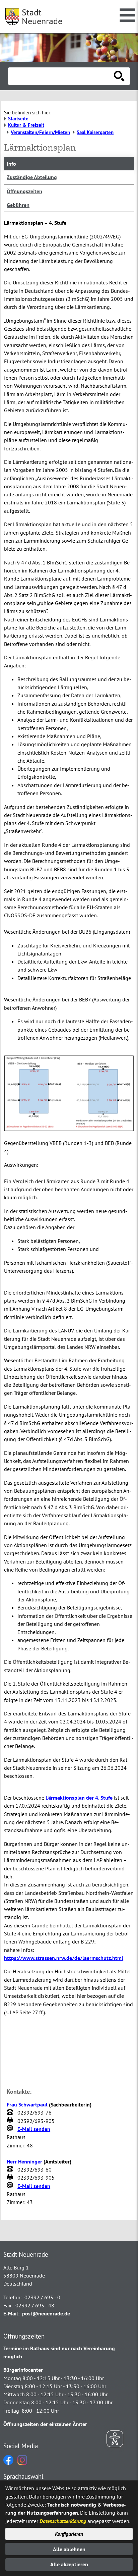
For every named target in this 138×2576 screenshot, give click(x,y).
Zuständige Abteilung (32, 177)
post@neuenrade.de (46, 2313)
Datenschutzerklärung (63, 2521)
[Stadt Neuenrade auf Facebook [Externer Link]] (8, 2463)
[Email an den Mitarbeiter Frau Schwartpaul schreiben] (11, 2129)
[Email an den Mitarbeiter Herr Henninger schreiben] (11, 2186)
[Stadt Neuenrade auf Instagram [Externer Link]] (22, 2463)
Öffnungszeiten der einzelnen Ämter (45, 2424)
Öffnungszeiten (24, 191)
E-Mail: (11, 2313)
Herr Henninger (24, 2161)
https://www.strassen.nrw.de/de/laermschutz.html (64, 1958)
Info (11, 164)
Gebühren (18, 205)
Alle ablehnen (69, 2549)
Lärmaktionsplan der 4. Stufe (79, 1798)
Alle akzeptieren (69, 2564)
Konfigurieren (69, 2534)
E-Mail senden (34, 2129)
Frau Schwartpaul (27, 2104)
